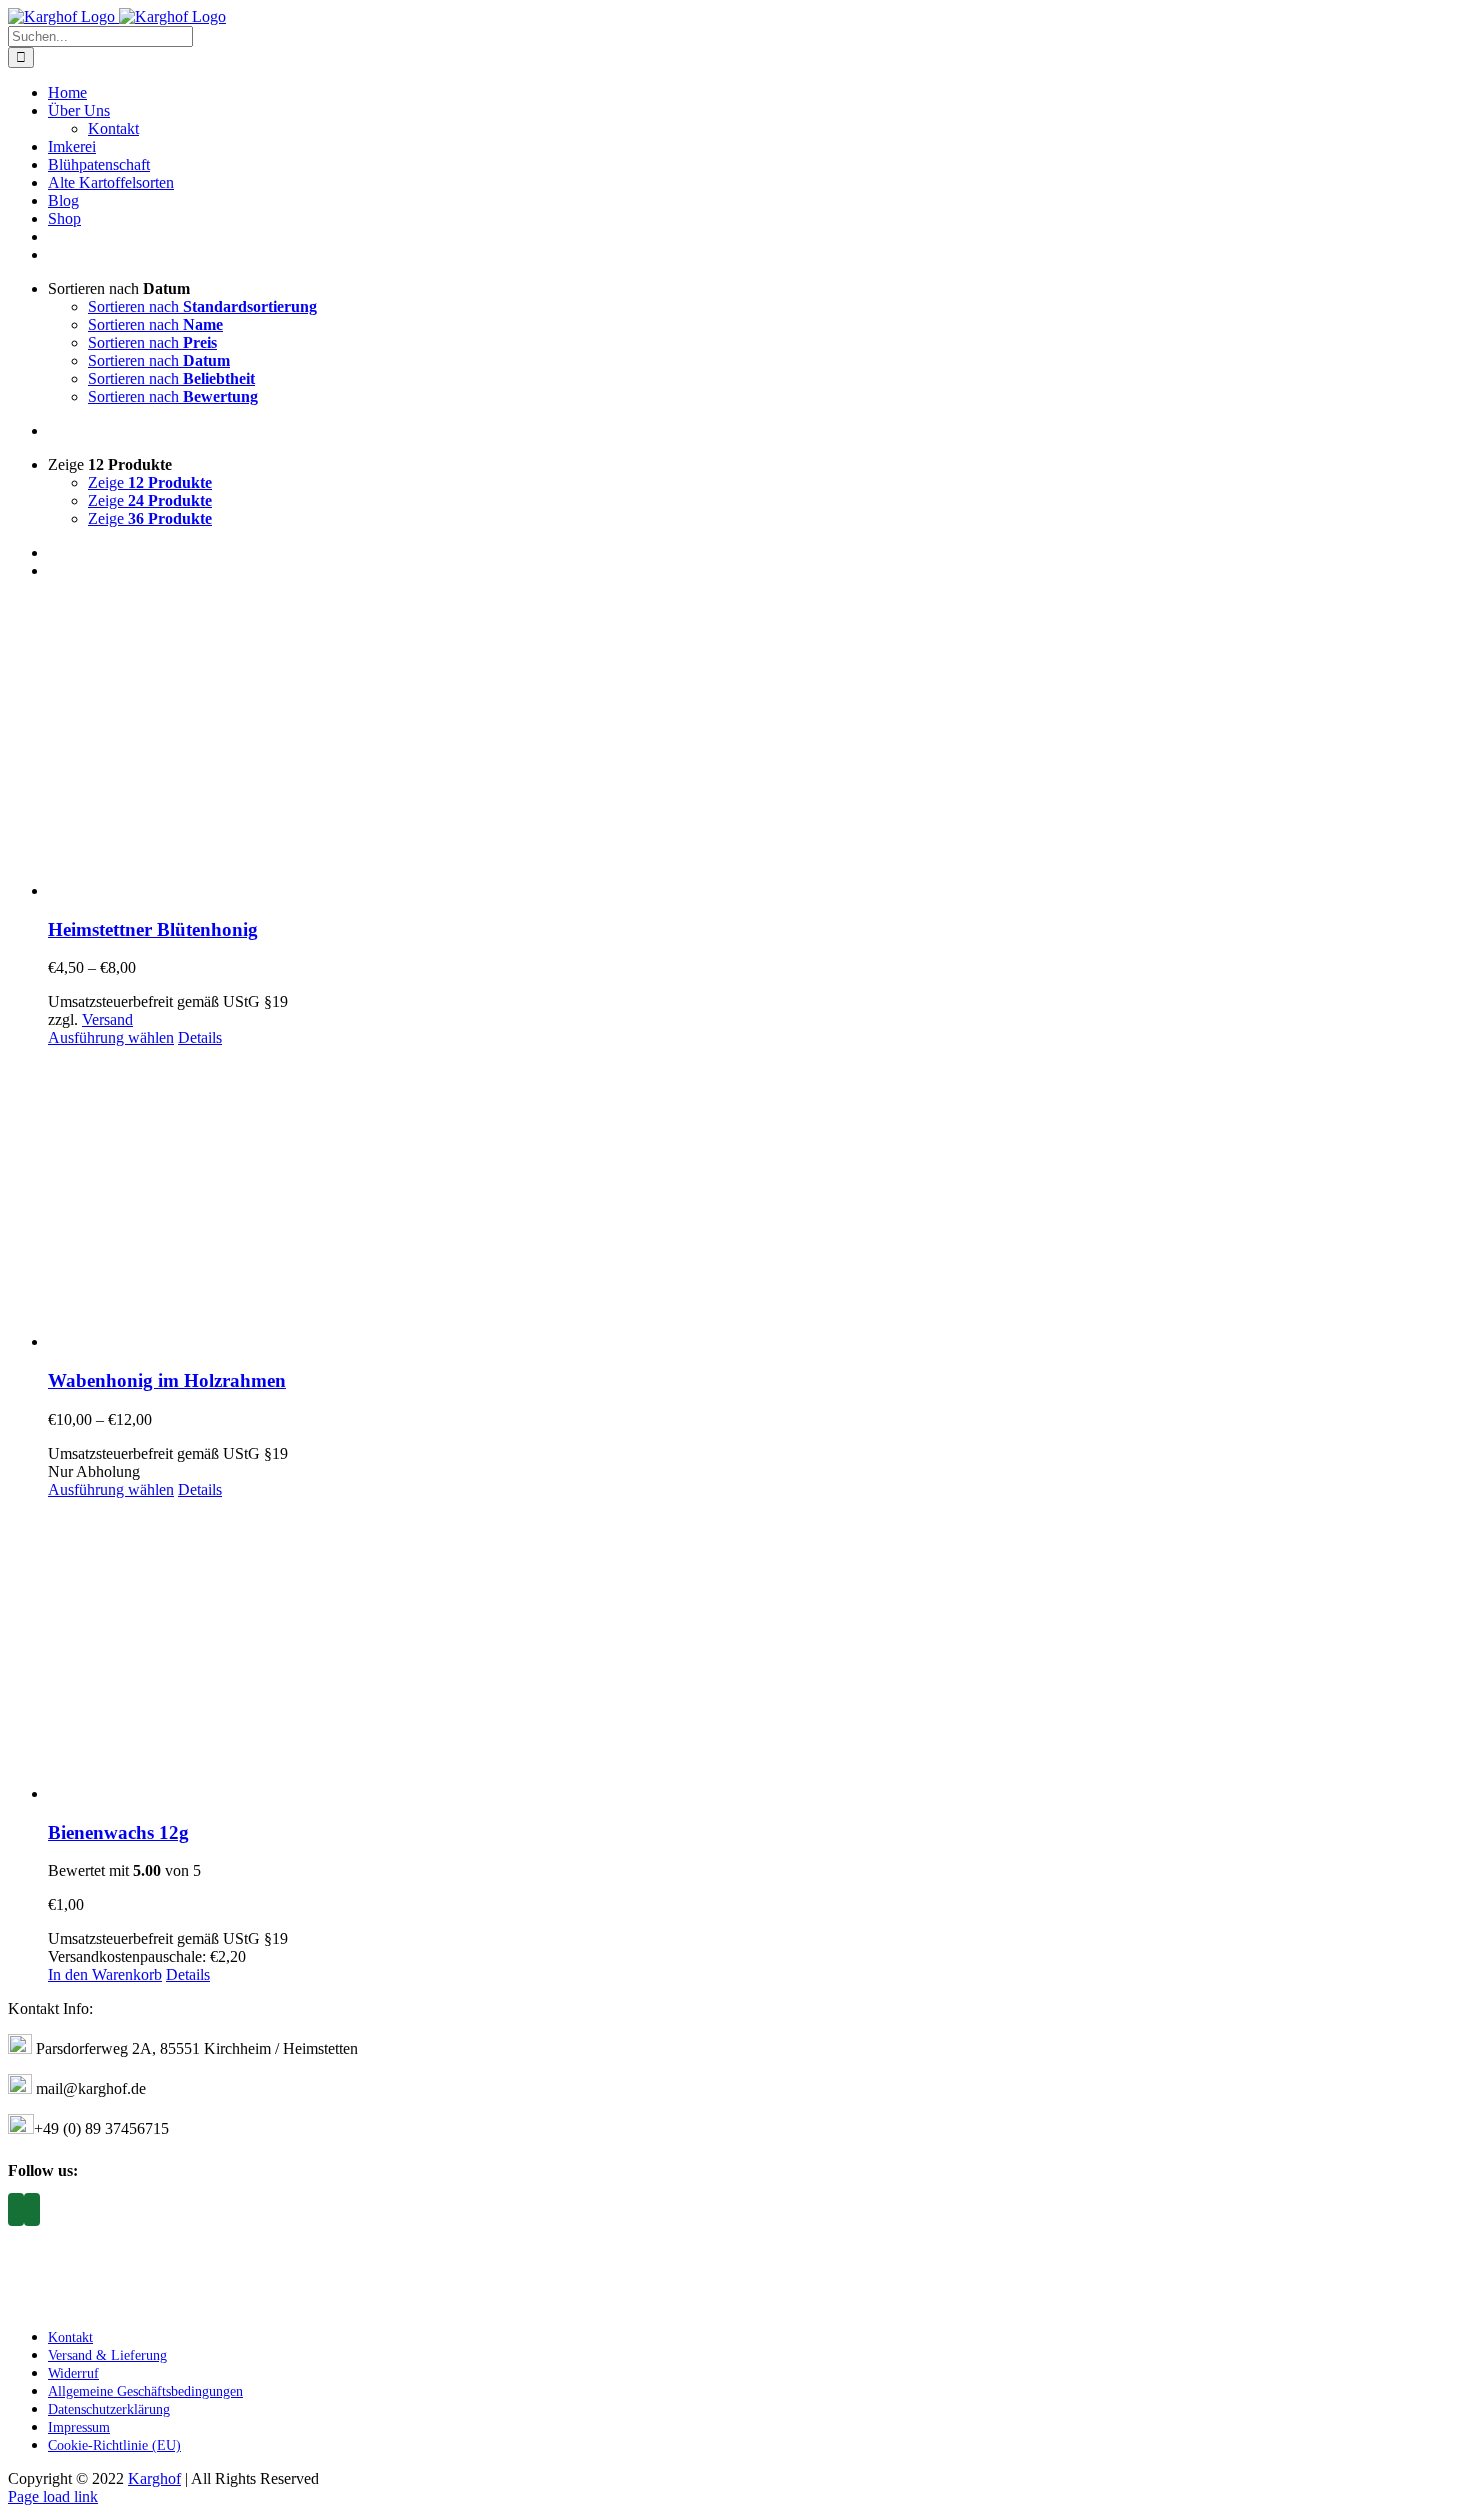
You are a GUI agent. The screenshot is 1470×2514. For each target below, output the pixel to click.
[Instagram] (16, 2209)
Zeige (150, 482)
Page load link (53, 2496)
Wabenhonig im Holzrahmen (167, 1380)
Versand (107, 1019)
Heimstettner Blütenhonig (153, 929)
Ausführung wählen (111, 1037)
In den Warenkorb (105, 1974)
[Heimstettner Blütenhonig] (755, 748)
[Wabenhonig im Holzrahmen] (755, 1199)
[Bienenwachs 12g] (755, 1651)
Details (200, 1037)
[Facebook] (32, 2209)
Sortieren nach (202, 306)
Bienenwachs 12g (118, 1832)
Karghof (154, 2478)
